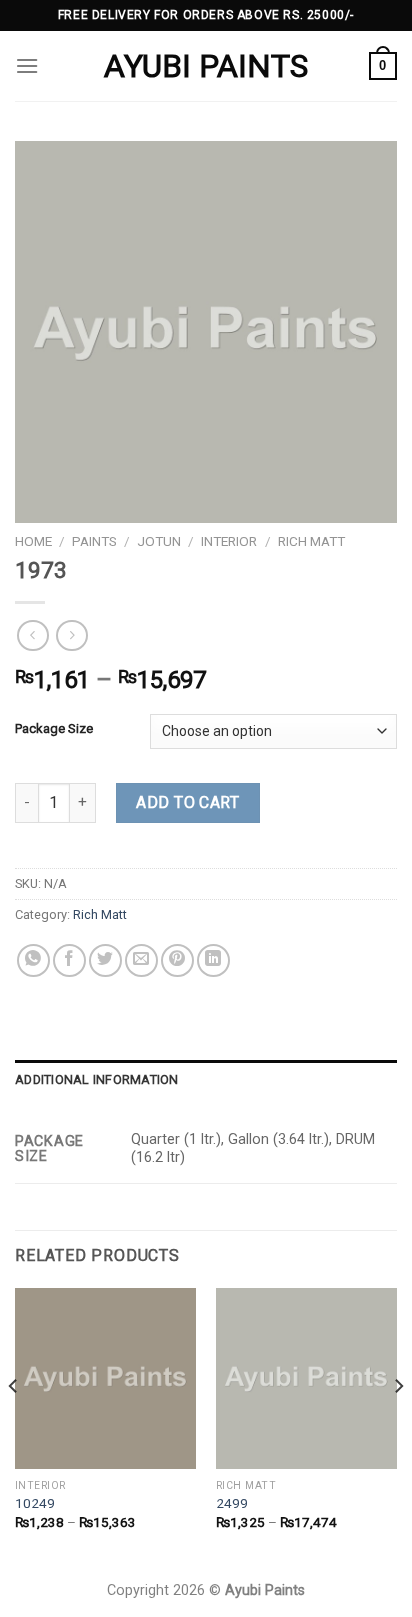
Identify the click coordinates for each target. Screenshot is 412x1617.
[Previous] (14, 1426)
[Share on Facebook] (69, 960)
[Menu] (27, 65)
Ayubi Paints (206, 66)
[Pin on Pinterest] (177, 960)
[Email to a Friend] (141, 960)
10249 (35, 1503)
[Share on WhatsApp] (33, 960)
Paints (94, 541)
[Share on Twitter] (105, 960)
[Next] (398, 1426)
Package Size (54, 729)
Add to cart (187, 802)
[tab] (206, 1080)
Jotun (159, 541)
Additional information (97, 1079)
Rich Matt (311, 541)
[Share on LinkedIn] (213, 960)
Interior (229, 541)
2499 (232, 1503)
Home (33, 541)
